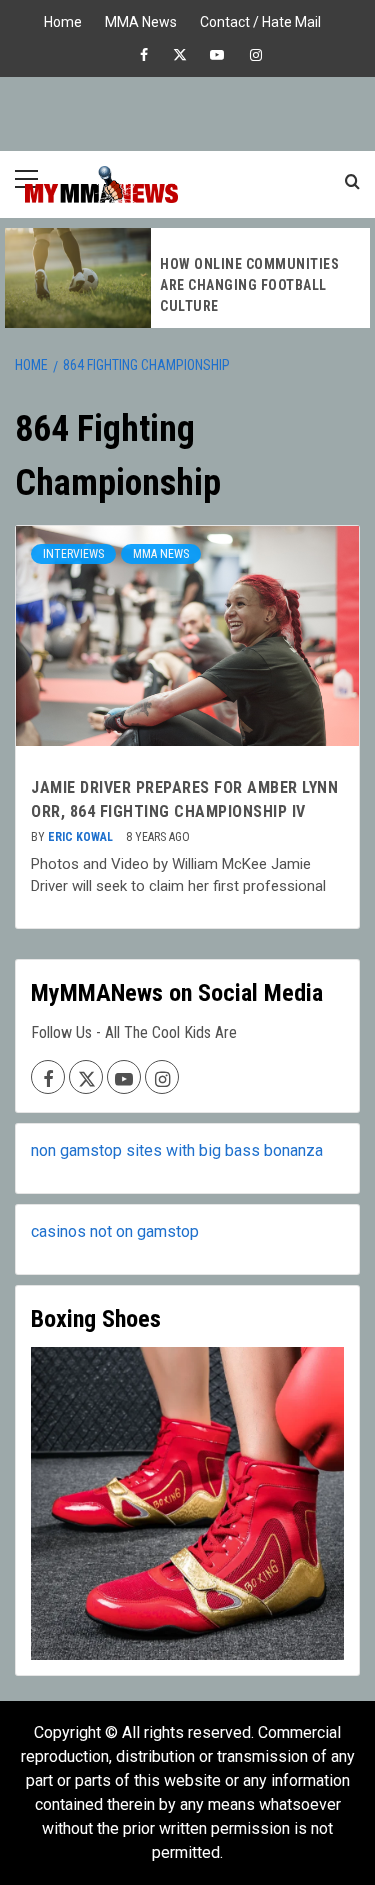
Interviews (73, 554)
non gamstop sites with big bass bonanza (177, 1150)
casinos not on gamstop (115, 1231)
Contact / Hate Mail (260, 19)
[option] (187, 278)
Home (63, 19)
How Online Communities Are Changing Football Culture (249, 285)
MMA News (141, 19)
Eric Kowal (82, 837)
